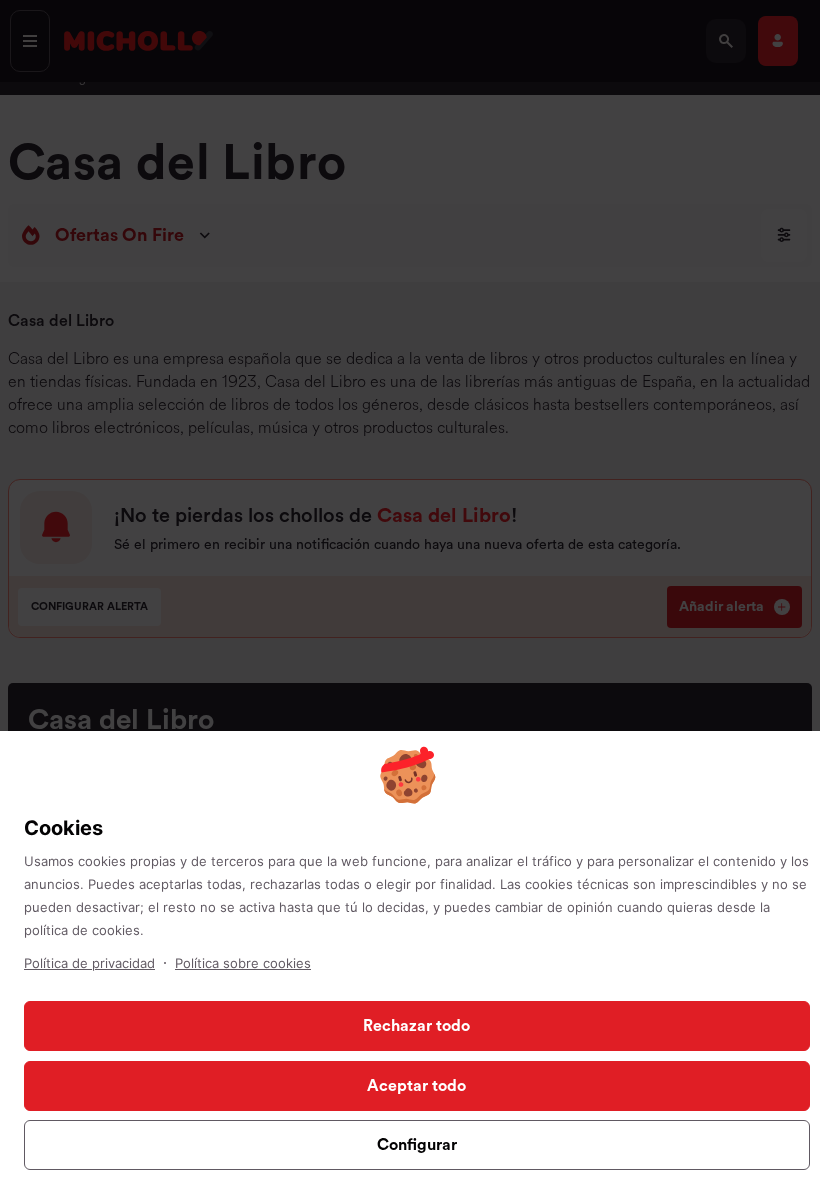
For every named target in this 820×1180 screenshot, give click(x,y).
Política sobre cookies (243, 963)
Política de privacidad (89, 963)
